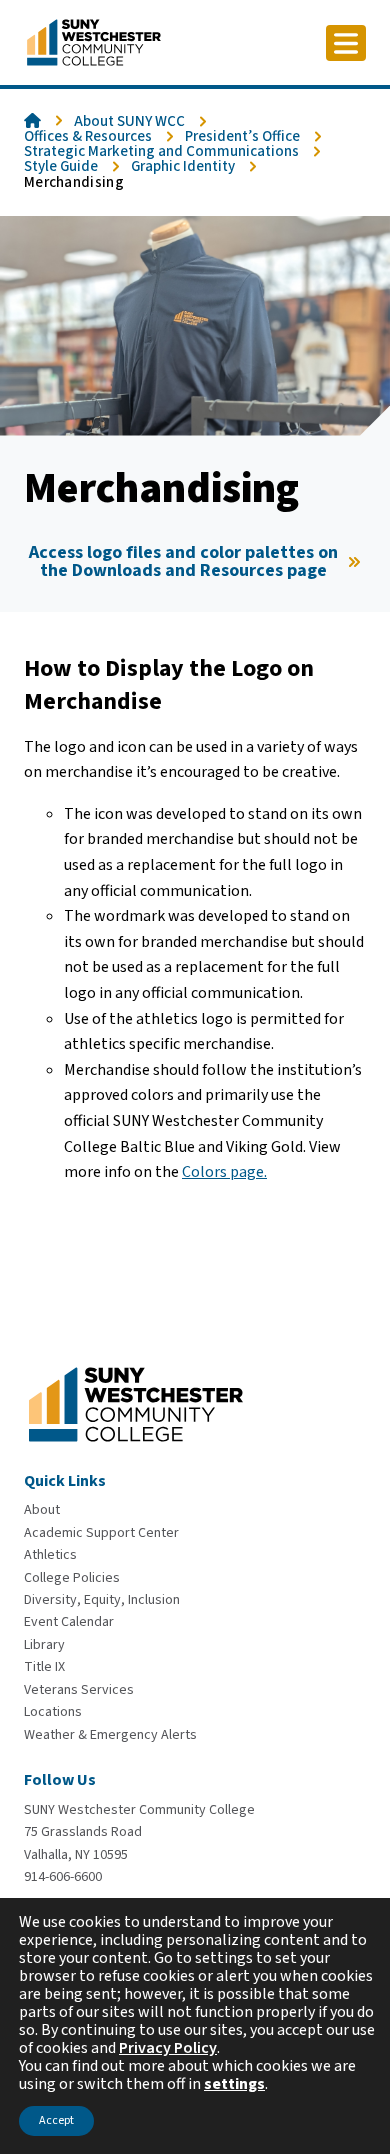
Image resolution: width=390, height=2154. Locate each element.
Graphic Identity (183, 166)
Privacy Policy (168, 2048)
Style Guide (61, 166)
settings (234, 2084)
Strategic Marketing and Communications (161, 151)
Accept (56, 2120)
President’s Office (242, 136)
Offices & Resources (88, 136)
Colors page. (224, 1172)
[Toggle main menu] (346, 43)
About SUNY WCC (129, 121)
